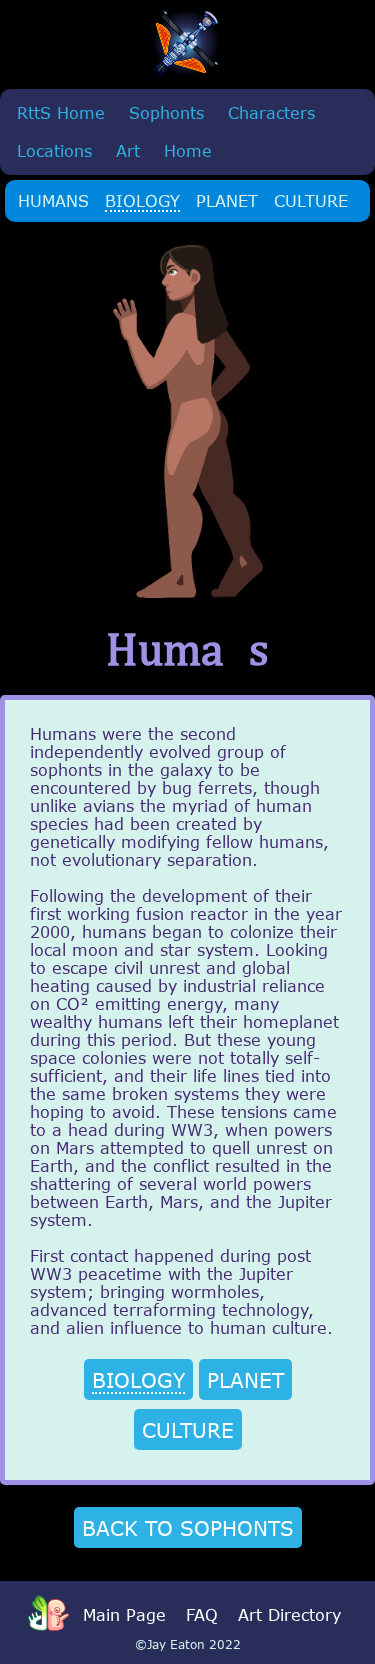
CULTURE (311, 201)
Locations (54, 151)
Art (128, 151)
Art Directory (289, 1615)
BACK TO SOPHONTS (188, 1527)
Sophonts (166, 113)
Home (188, 151)
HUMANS (53, 201)
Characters (271, 113)
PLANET (227, 201)
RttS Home (61, 113)
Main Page (124, 1615)
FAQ (202, 1615)
